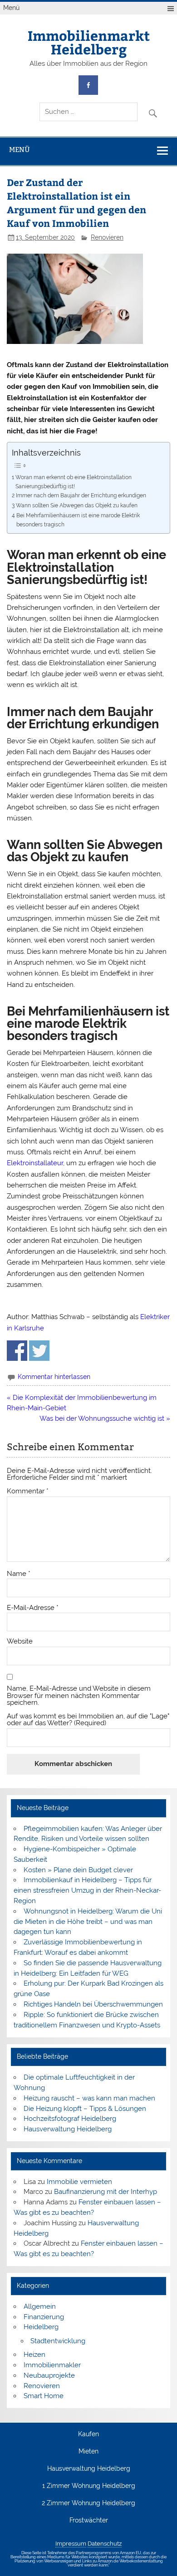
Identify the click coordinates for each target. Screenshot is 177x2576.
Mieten (88, 2452)
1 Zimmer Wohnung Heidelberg (89, 2486)
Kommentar (28, 1491)
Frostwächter (89, 2521)
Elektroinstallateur (35, 1163)
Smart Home (44, 2396)
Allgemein (40, 2306)
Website (20, 1641)
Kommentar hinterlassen (54, 1377)
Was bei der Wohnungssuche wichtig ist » (105, 1418)
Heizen (34, 2355)
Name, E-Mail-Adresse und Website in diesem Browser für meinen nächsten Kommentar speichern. (79, 1696)
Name (19, 1574)
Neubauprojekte (49, 2375)
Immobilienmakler (52, 2365)
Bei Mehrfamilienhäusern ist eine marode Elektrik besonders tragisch (78, 520)
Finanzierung (44, 2317)
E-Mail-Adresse (33, 1608)
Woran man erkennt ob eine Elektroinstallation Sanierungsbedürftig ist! (74, 482)
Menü (11, 8)
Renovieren (107, 237)
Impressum (71, 2544)
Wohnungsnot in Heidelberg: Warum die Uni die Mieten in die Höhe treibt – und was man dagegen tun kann (88, 1922)
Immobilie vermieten (79, 2182)
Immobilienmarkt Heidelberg (89, 42)
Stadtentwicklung (58, 2341)
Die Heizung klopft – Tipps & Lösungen (85, 2109)
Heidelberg (41, 2327)
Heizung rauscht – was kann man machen (89, 2098)
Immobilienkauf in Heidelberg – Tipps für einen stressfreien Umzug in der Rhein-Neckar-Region (87, 1890)
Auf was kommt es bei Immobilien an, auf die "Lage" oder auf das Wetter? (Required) (88, 1720)
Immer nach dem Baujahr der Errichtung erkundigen (81, 495)
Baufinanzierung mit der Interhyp (106, 2192)
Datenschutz (105, 2544)
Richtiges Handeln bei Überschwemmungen (93, 2004)
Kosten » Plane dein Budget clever (78, 1870)
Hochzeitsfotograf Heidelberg (70, 2119)
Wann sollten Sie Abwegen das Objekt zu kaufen (76, 505)
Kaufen (88, 2434)
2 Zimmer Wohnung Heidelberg (88, 2503)
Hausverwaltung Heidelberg (68, 2129)
